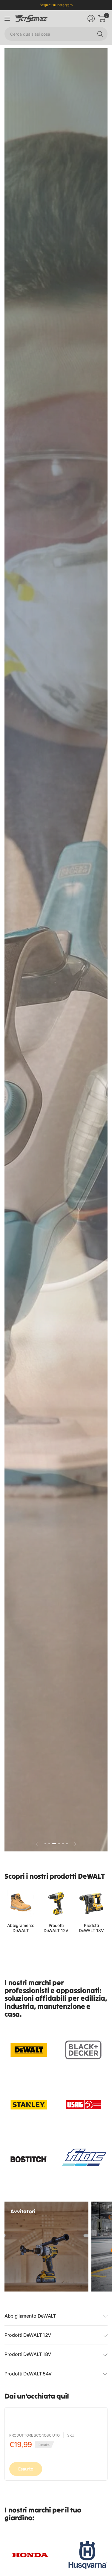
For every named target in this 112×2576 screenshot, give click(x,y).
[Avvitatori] (46, 2247)
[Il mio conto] (91, 19)
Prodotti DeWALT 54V (28, 2374)
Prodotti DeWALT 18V (91, 1928)
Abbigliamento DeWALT (21, 1928)
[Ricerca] (100, 34)
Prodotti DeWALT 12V (56, 1928)
